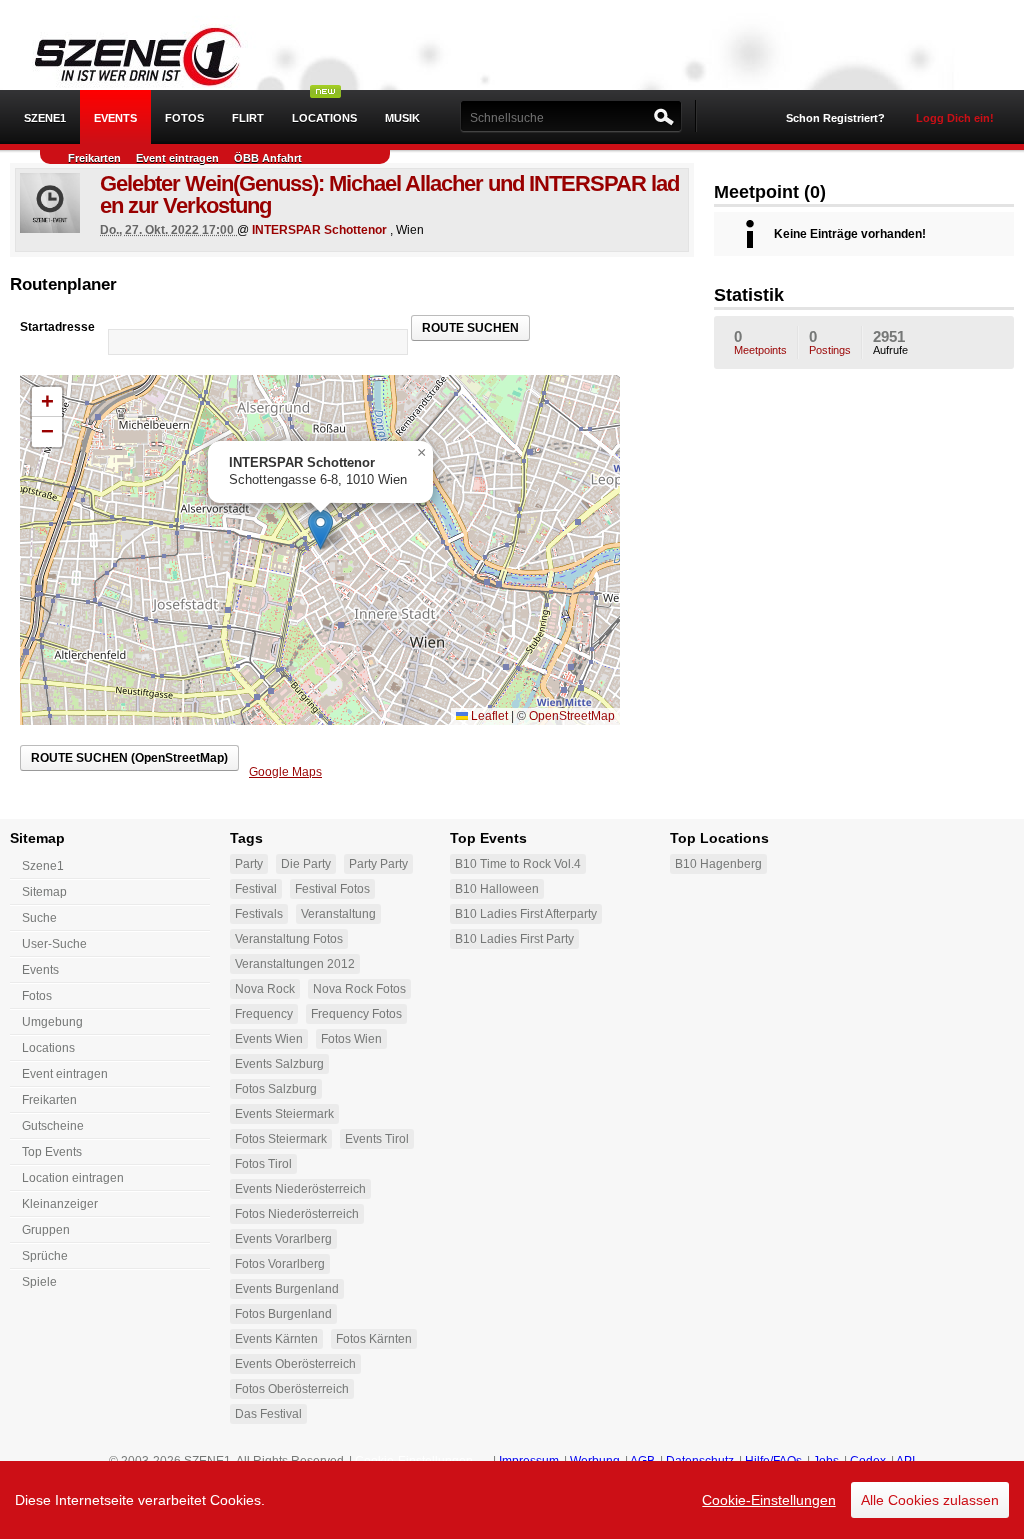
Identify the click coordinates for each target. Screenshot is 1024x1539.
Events (115, 118)
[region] (512, 1500)
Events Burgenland (287, 1289)
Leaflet (488, 716)
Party (249, 864)
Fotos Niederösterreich (297, 1214)
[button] (320, 529)
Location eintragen (73, 1178)
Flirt (248, 118)
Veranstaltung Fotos (289, 939)
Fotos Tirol (263, 1164)
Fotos (184, 118)
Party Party (378, 864)
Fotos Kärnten (374, 1339)
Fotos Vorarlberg (280, 1264)
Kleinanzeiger (60, 1204)
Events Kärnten (276, 1339)
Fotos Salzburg (276, 1089)
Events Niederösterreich (300, 1189)
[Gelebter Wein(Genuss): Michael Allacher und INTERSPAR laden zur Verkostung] (50, 203)
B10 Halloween (497, 889)
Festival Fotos (332, 889)
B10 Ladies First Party (514, 939)
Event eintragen (177, 158)
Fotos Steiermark (281, 1139)
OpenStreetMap (572, 716)
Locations (324, 118)
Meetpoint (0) (770, 192)
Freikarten (94, 158)
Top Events (52, 1152)
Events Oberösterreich (295, 1364)
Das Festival (268, 1414)
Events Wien (269, 1039)
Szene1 (43, 866)
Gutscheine (53, 1126)
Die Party (306, 864)
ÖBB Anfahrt (268, 158)
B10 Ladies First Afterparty (526, 914)
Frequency (264, 1014)
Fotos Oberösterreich (292, 1389)
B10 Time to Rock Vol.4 (518, 864)
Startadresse (57, 327)
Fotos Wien (351, 1039)
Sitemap (44, 892)
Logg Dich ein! (955, 118)
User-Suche (54, 944)
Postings (830, 342)
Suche (39, 918)
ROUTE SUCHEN (470, 328)
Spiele (39, 1282)
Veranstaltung (338, 914)
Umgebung (52, 1022)
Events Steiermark (284, 1114)
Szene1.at (127, 55)
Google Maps (285, 772)
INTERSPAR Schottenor (319, 230)
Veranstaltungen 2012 (295, 964)
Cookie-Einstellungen (769, 1500)
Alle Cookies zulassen (930, 1500)
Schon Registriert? (835, 118)
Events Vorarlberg (283, 1239)
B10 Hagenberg (718, 864)
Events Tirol (377, 1139)
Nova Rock (265, 989)
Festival (256, 889)
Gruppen (46, 1230)
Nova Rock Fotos (359, 989)
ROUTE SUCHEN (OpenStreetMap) (129, 758)
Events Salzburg (279, 1064)
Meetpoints (760, 342)
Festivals (259, 914)
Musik (402, 118)
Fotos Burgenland (283, 1314)
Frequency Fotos (356, 1014)
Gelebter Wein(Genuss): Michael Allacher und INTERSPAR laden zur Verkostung (389, 194)
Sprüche (45, 1256)
